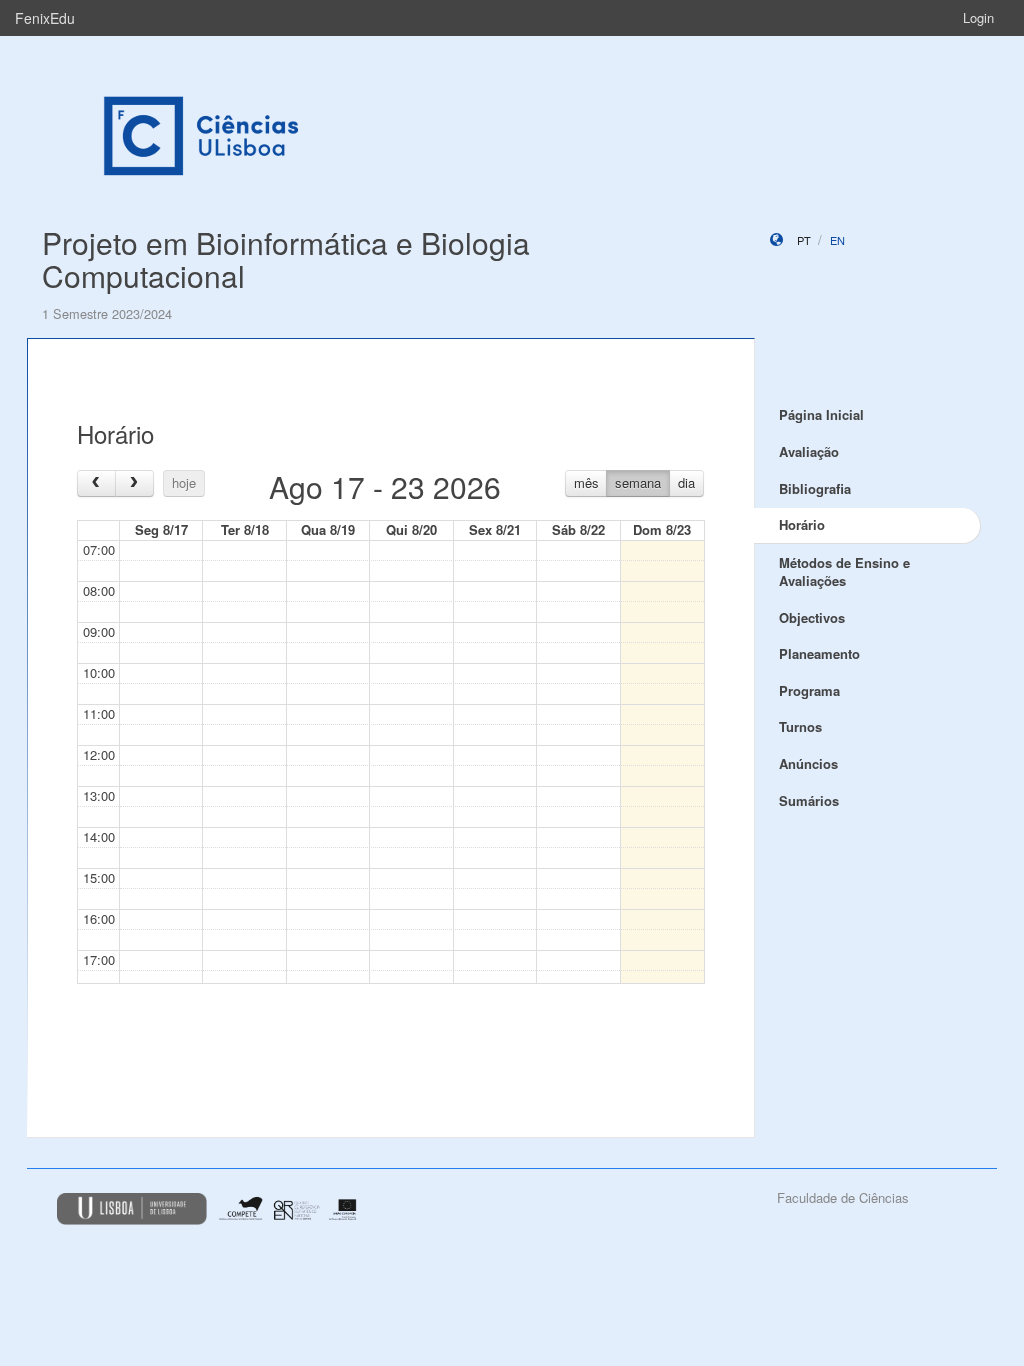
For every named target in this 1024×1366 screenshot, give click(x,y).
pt (804, 240)
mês (586, 482)
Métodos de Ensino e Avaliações (844, 572)
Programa (809, 690)
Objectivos (812, 617)
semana (638, 482)
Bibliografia (815, 488)
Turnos (800, 726)
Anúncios (808, 763)
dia (686, 482)
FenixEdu (45, 18)
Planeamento (819, 653)
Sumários (809, 800)
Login (978, 17)
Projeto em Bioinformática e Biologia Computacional (286, 259)
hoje (184, 482)
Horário (802, 524)
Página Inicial (821, 414)
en (837, 240)
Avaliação (809, 451)
